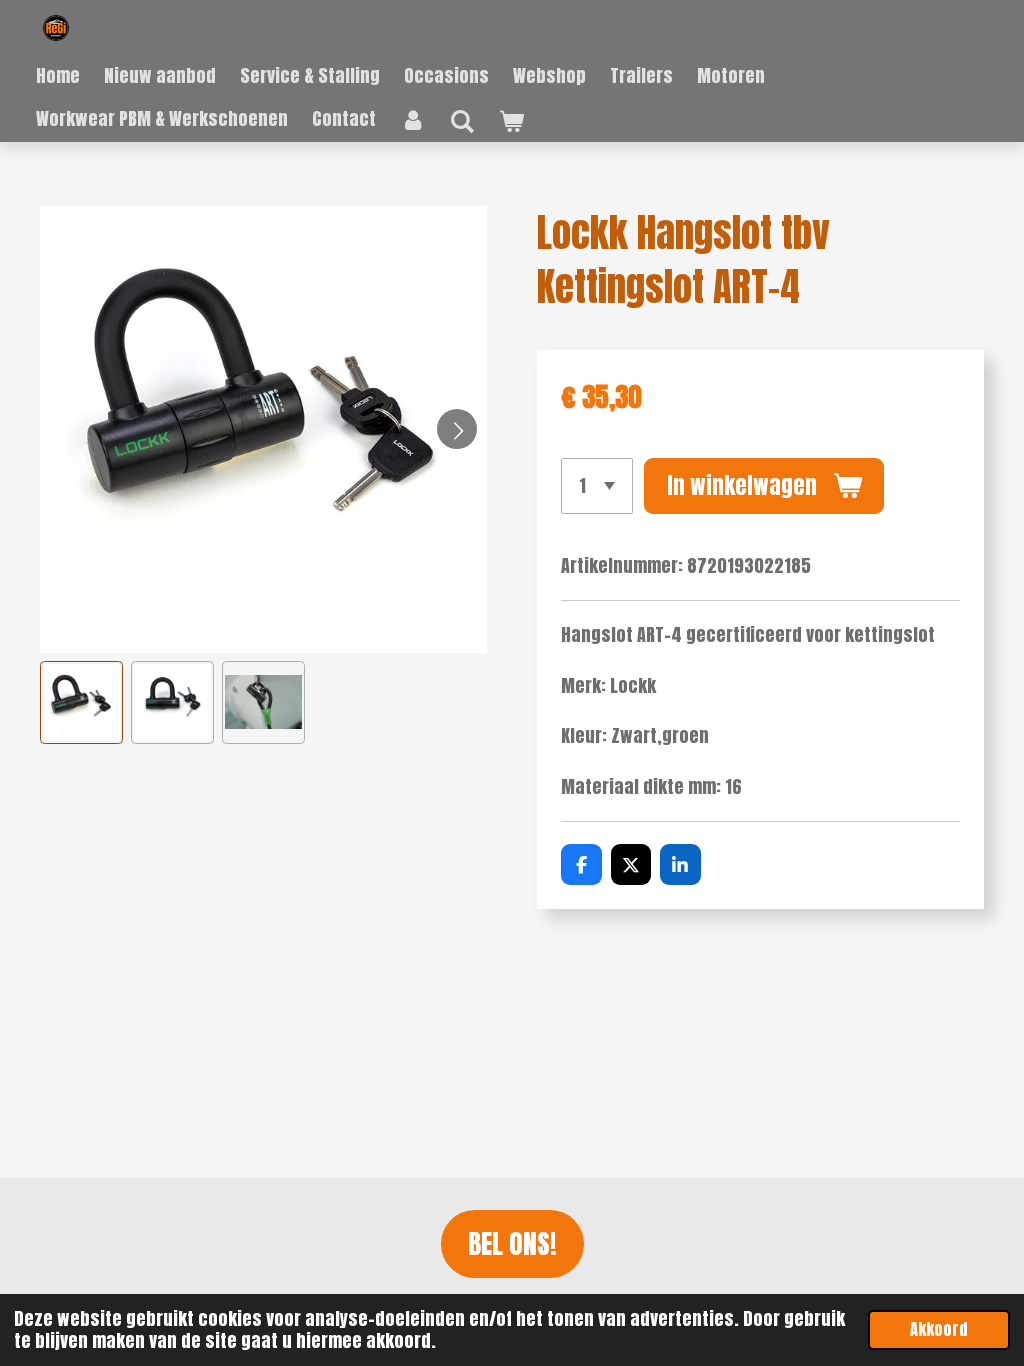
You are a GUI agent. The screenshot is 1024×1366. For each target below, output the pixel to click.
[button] (81, 702)
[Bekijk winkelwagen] (510, 121)
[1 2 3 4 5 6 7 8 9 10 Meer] (597, 486)
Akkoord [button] (939, 1329)
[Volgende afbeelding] (457, 429)
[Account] (412, 119)
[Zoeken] (461, 120)
